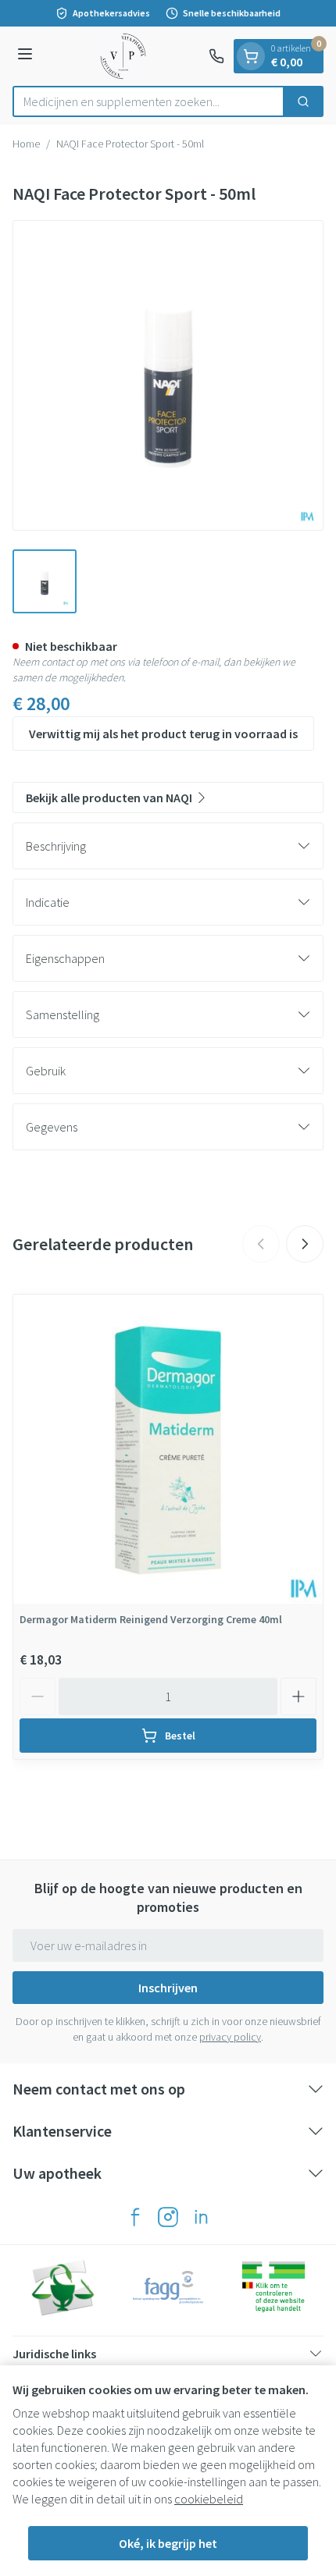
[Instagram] (168, 2217)
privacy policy (230, 2037)
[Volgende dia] (305, 1244)
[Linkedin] (201, 2217)
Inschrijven (168, 1988)
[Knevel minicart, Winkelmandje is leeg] (251, 56)
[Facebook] (135, 2217)
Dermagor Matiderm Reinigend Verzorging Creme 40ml (151, 1619)
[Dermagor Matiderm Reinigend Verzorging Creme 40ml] (168, 1449)
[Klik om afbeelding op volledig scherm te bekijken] (168, 375)
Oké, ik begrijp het (168, 2543)
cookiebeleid (209, 2499)
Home (26, 144)
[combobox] (148, 101)
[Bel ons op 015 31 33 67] (216, 56)
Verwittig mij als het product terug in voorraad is (163, 734)
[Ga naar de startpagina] (123, 56)
